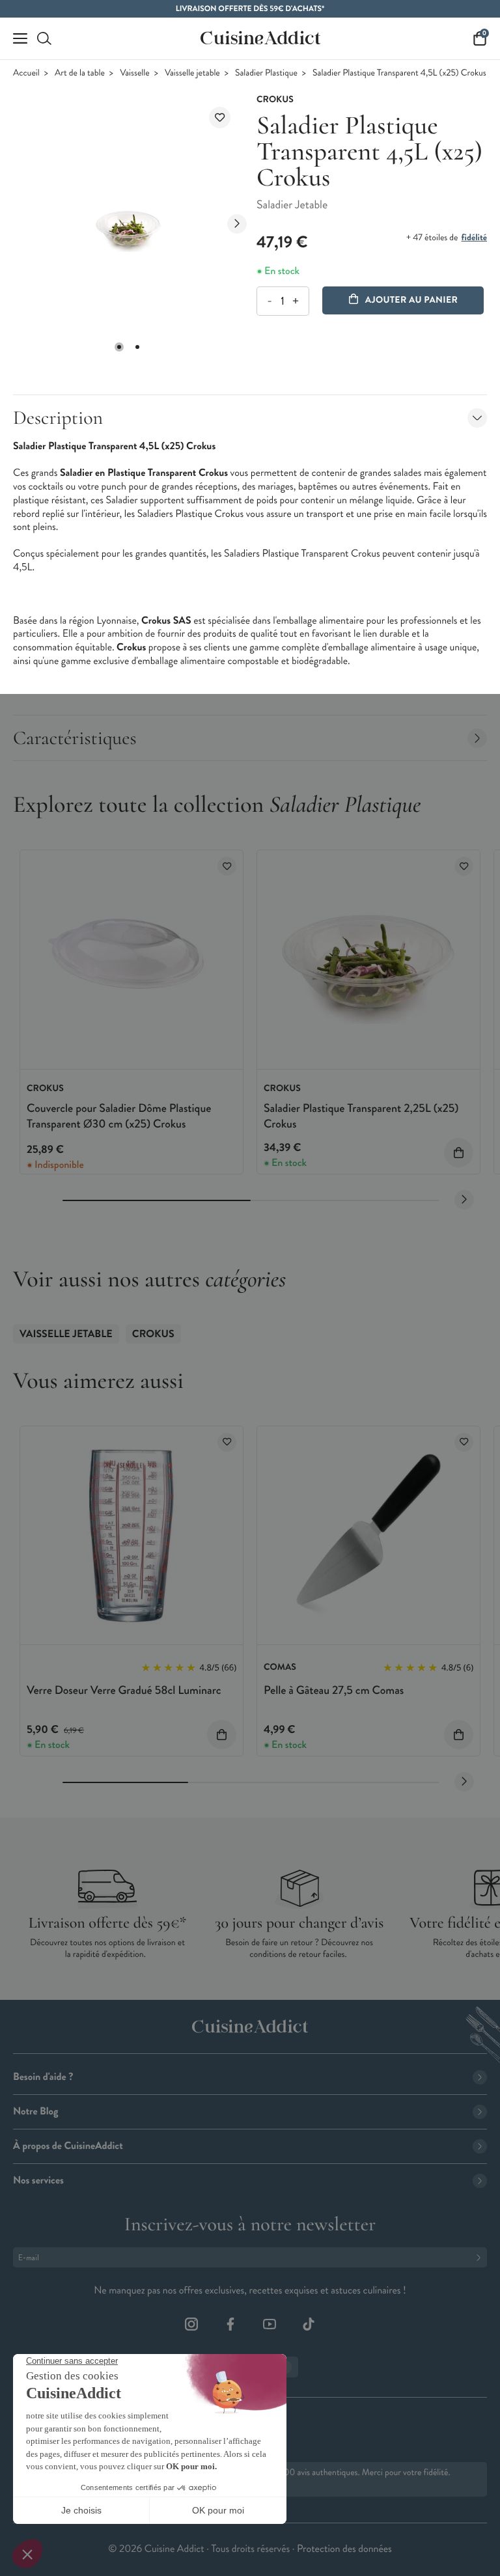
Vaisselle (135, 73)
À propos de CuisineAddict (68, 2146)
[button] (119, 347)
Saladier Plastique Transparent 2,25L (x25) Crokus (361, 1115)
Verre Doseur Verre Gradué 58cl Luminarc (124, 1690)
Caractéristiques (75, 738)
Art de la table (80, 73)
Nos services (38, 2181)
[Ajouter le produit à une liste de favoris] (220, 118)
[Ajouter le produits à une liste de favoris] (227, 866)
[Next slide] (237, 224)
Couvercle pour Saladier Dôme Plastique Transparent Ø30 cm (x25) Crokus (119, 1115)
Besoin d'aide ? (43, 2077)
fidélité (474, 238)
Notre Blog (35, 2112)
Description (58, 418)
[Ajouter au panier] (459, 1153)
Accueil (26, 73)
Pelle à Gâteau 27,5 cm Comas (334, 1690)
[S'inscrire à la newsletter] (481, 2257)
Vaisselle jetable (192, 73)
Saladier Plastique (266, 73)
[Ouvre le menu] (20, 38)
